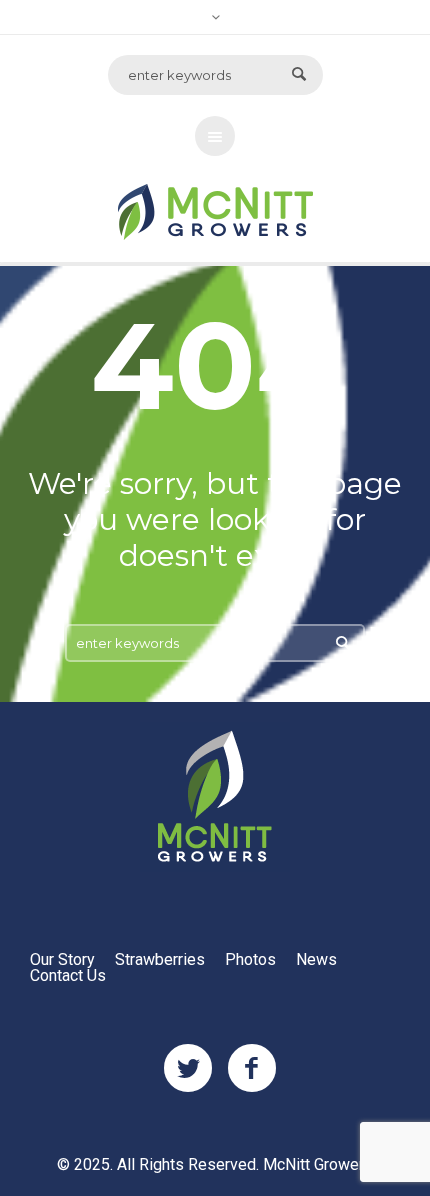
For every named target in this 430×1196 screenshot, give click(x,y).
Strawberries (160, 960)
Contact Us (68, 976)
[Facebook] (252, 1069)
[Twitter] (188, 1069)
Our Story (62, 960)
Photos (250, 960)
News (316, 960)
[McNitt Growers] (215, 797)
